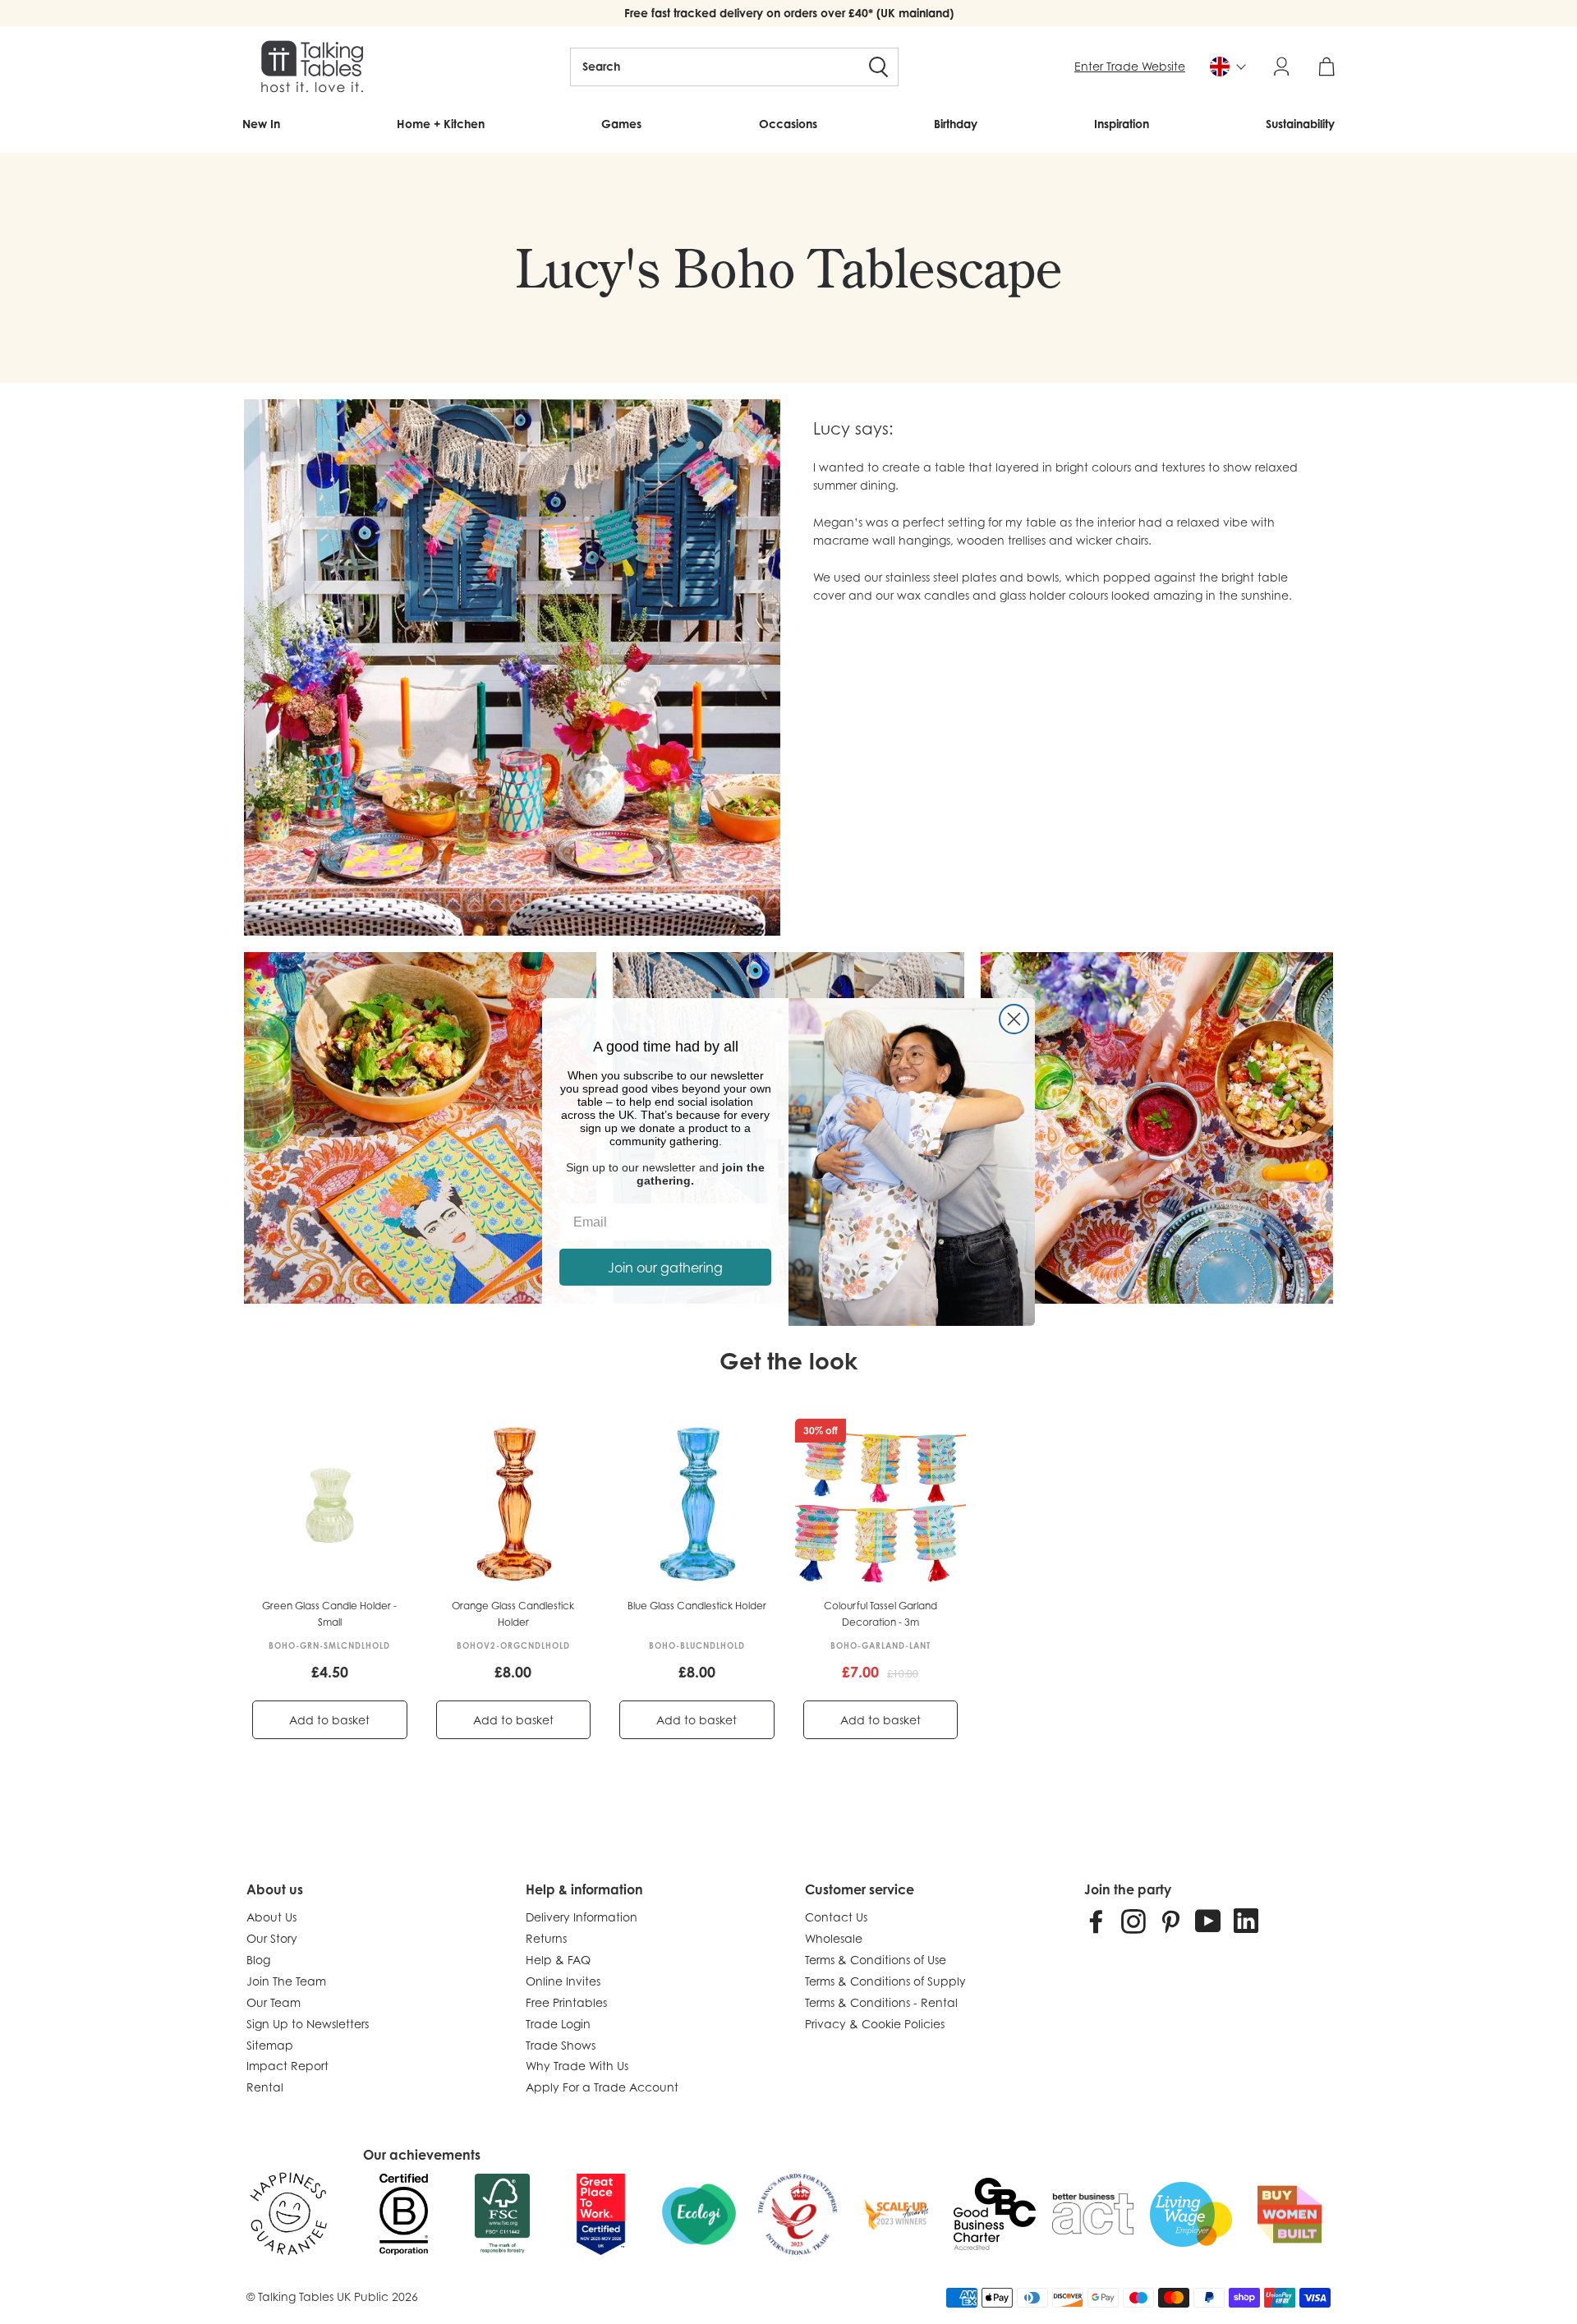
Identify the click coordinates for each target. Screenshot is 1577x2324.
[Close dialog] (1014, 1019)
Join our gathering (665, 1268)
